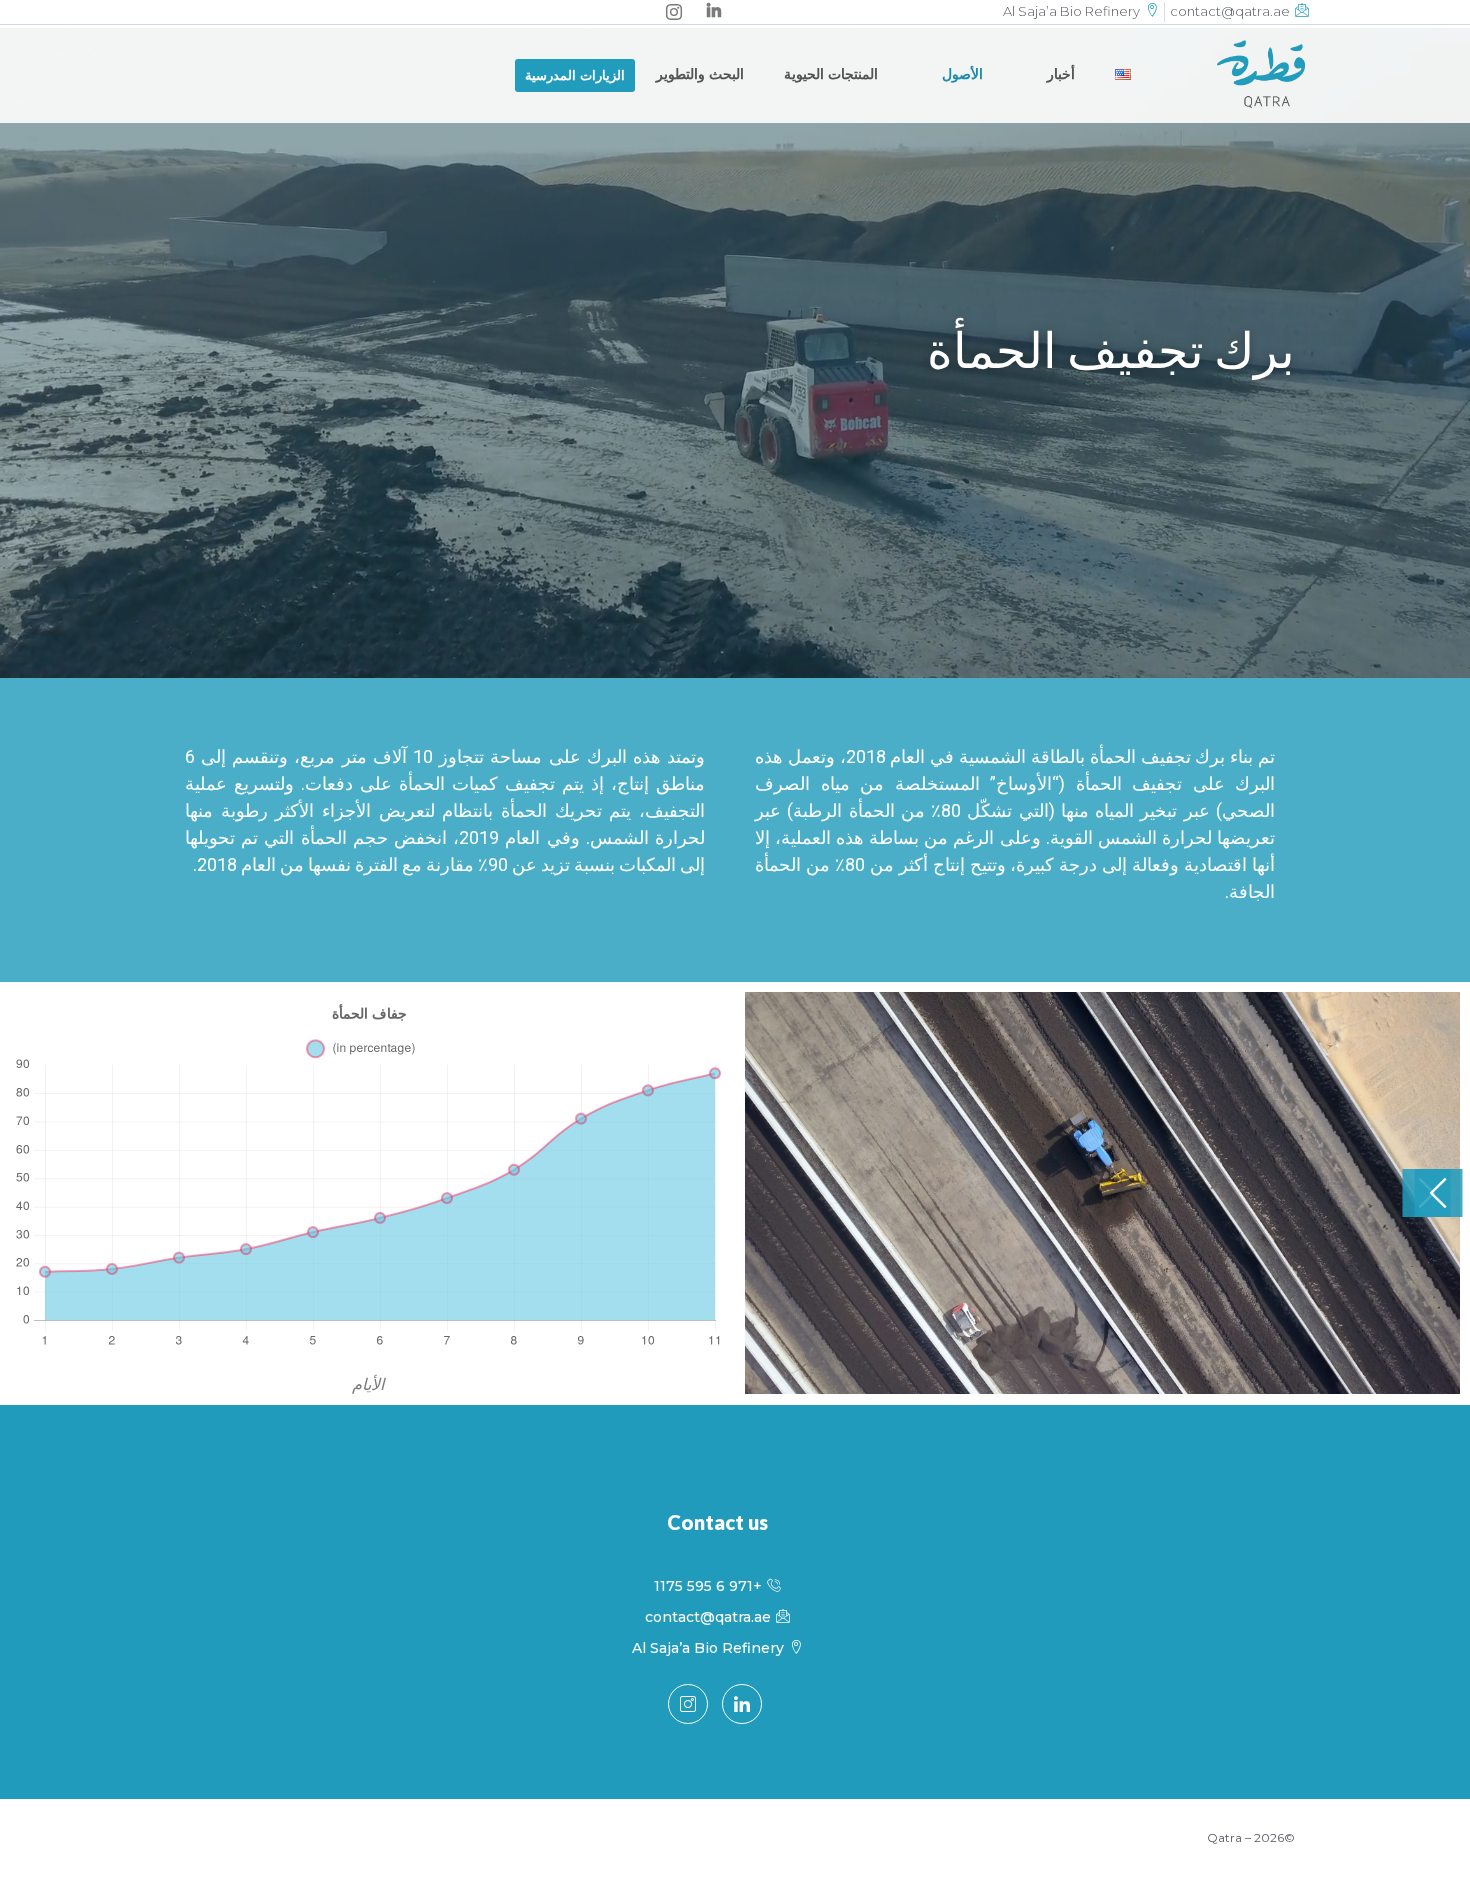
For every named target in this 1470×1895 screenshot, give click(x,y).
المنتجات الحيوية (831, 74)
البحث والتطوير (700, 74)
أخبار (1061, 74)
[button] (575, 75)
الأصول (962, 74)
